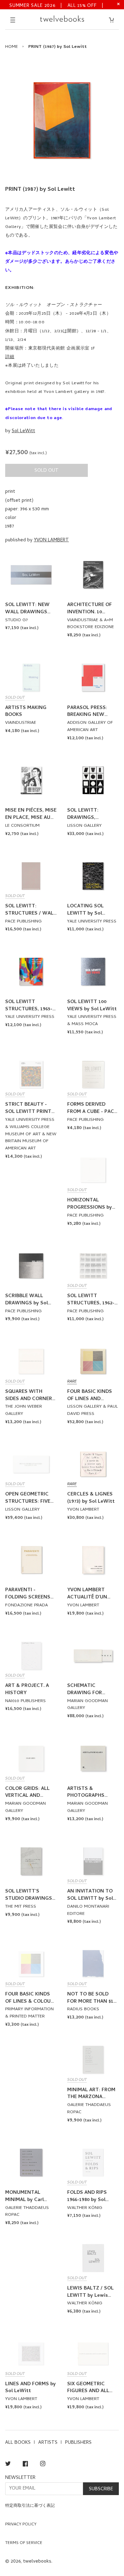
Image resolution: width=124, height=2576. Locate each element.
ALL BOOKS (18, 2443)
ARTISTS (48, 2443)
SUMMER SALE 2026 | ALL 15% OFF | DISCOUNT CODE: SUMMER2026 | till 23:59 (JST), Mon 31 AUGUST (57, 5)
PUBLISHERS (78, 2443)
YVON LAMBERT (51, 540)
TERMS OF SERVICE (24, 2543)
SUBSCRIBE (101, 2489)
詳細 (10, 357)
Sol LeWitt (23, 431)
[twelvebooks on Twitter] (8, 2465)
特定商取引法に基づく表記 (30, 2506)
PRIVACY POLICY (21, 2525)
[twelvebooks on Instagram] (43, 2465)
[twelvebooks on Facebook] (25, 2465)
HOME (12, 47)
